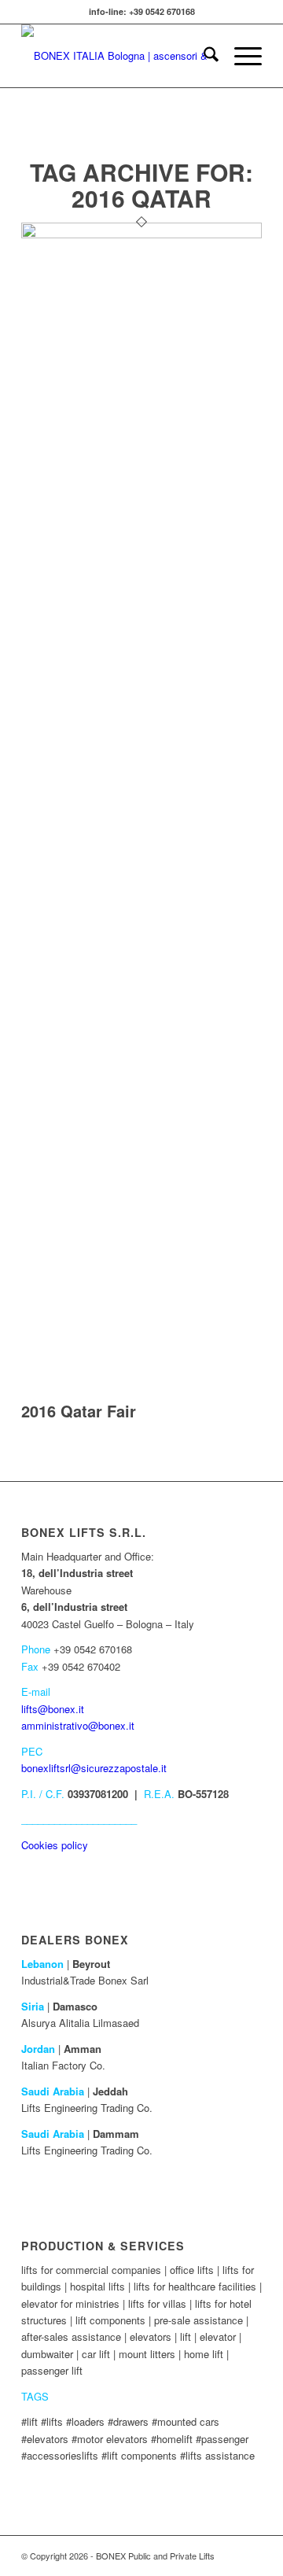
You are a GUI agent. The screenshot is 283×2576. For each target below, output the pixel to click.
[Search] (203, 56)
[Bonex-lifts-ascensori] (118, 56)
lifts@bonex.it (53, 1709)
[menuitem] (203, 56)
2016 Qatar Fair (79, 1411)
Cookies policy (55, 1845)
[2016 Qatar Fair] (141, 234)
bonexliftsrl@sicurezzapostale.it (94, 1768)
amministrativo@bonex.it (78, 1725)
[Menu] (240, 56)
